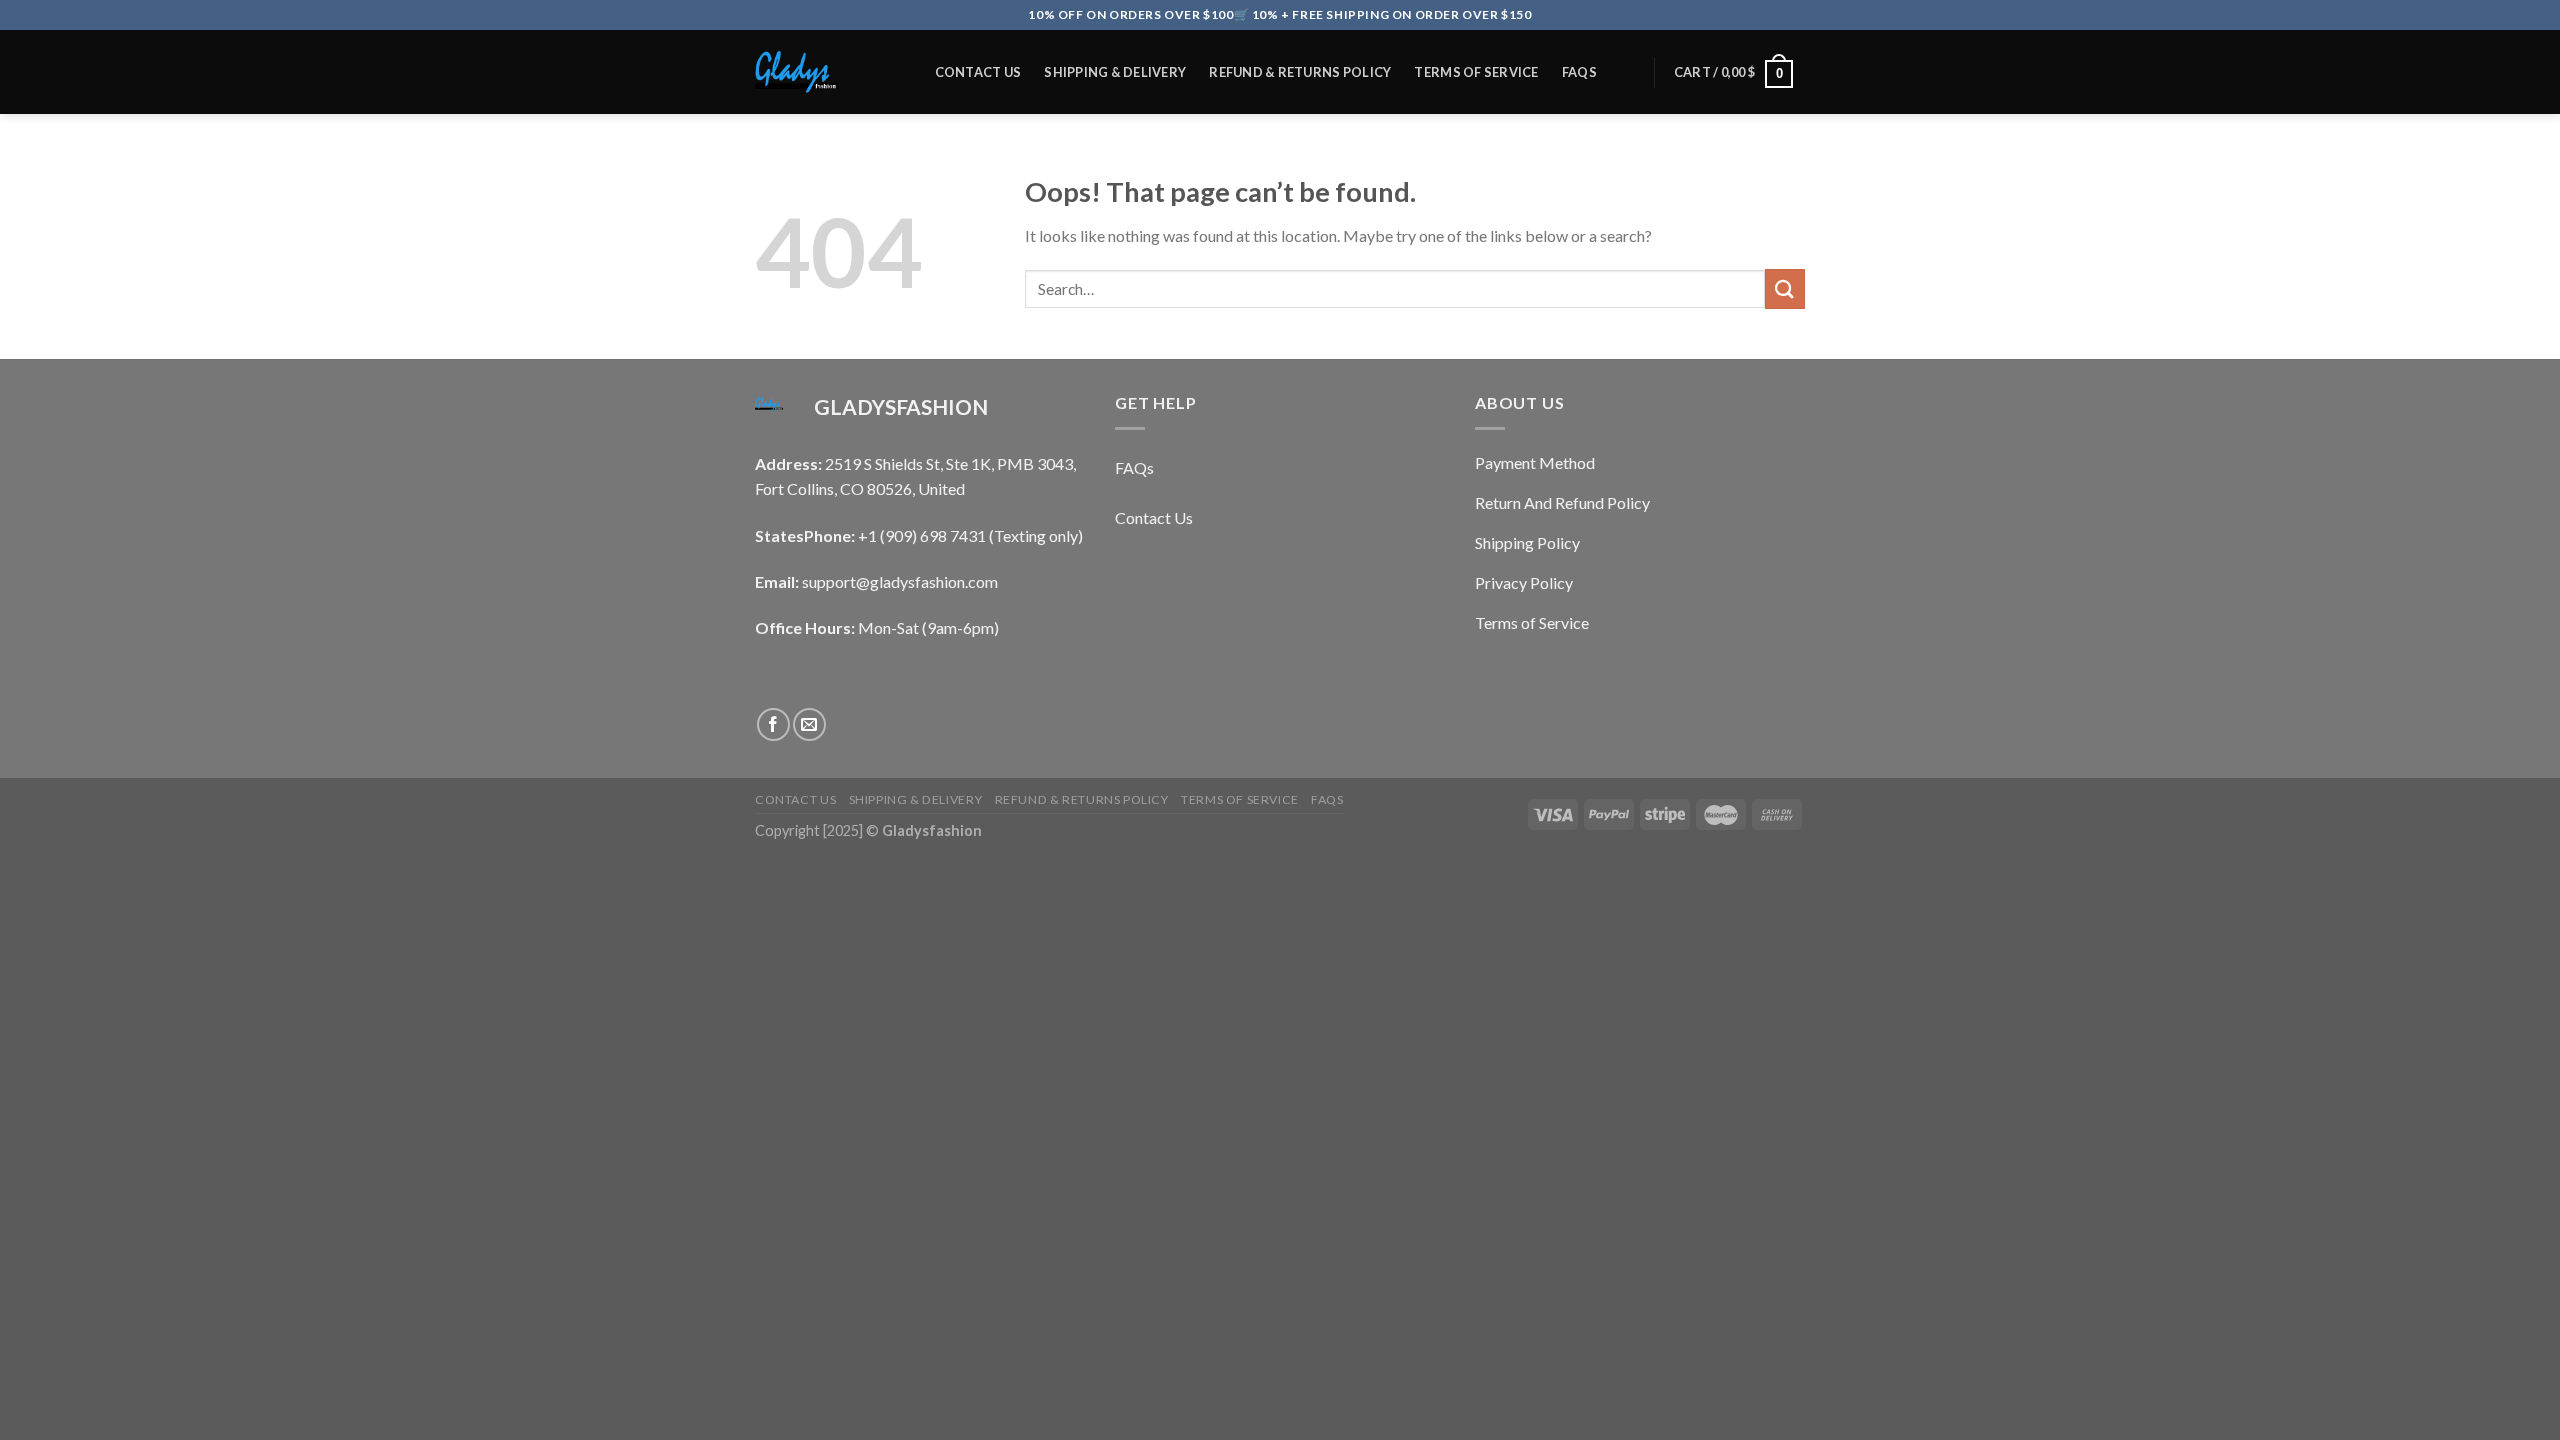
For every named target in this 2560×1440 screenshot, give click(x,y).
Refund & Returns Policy (1300, 72)
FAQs (1579, 72)
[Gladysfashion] (824, 72)
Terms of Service (1476, 72)
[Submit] (1785, 288)
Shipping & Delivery (1115, 72)
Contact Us (978, 72)
